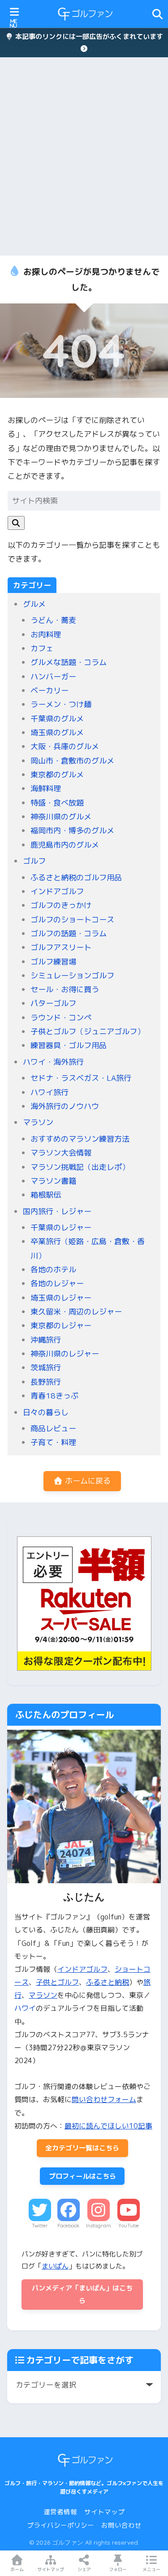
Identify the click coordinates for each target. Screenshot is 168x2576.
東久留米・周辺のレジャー (76, 1311)
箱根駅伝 (46, 1195)
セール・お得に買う (65, 989)
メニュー (151, 2569)
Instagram (99, 2226)
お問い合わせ (121, 2525)
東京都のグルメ (57, 774)
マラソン (38, 1122)
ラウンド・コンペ (61, 1017)
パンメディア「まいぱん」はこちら (82, 2294)
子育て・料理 (53, 1442)
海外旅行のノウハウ (65, 1106)
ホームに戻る (87, 1481)
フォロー (118, 2569)
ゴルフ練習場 (53, 962)
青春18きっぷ (54, 1396)
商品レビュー (53, 1428)
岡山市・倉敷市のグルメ (72, 761)
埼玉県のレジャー (61, 1298)
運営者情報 (60, 2512)
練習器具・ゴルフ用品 (69, 1045)
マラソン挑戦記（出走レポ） (80, 1167)
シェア (84, 2569)
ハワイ (25, 2008)
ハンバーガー (53, 676)
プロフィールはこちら (82, 2176)
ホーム (17, 2569)
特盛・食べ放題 (57, 803)
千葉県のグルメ (57, 719)
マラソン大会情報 (61, 1153)
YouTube (129, 2226)
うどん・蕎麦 (53, 620)
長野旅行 (46, 1382)
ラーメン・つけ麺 (61, 704)
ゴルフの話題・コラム (69, 933)
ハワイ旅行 (50, 1092)
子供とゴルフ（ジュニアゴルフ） (88, 1031)
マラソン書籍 (53, 1181)
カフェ (42, 648)
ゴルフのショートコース (72, 919)
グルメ (34, 604)
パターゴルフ (53, 1003)
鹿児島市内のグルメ (65, 845)
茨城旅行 (46, 1367)
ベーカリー (50, 690)
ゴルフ (34, 861)
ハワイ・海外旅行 (53, 1062)
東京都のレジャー (61, 1325)
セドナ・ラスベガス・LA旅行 (81, 1078)
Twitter (40, 2226)
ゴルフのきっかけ (61, 905)
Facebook (68, 2226)
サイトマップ (104, 2512)
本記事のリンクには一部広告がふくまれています (88, 36)
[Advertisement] (84, 156)
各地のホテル (53, 1269)
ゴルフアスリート (61, 947)
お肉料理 (46, 634)
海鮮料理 (46, 788)
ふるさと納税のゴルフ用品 (76, 877)
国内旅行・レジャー (57, 1211)
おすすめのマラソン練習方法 (80, 1139)
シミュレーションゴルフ (72, 975)
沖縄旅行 (46, 1340)
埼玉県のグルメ (57, 732)
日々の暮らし (46, 1412)
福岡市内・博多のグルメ (72, 830)
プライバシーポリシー (60, 2525)
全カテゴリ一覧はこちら (82, 2148)
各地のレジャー (57, 1283)
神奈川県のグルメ (61, 817)
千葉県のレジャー (61, 1227)
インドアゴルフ (57, 891)
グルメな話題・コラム (69, 662)
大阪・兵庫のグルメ (65, 746)
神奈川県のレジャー (65, 1354)
